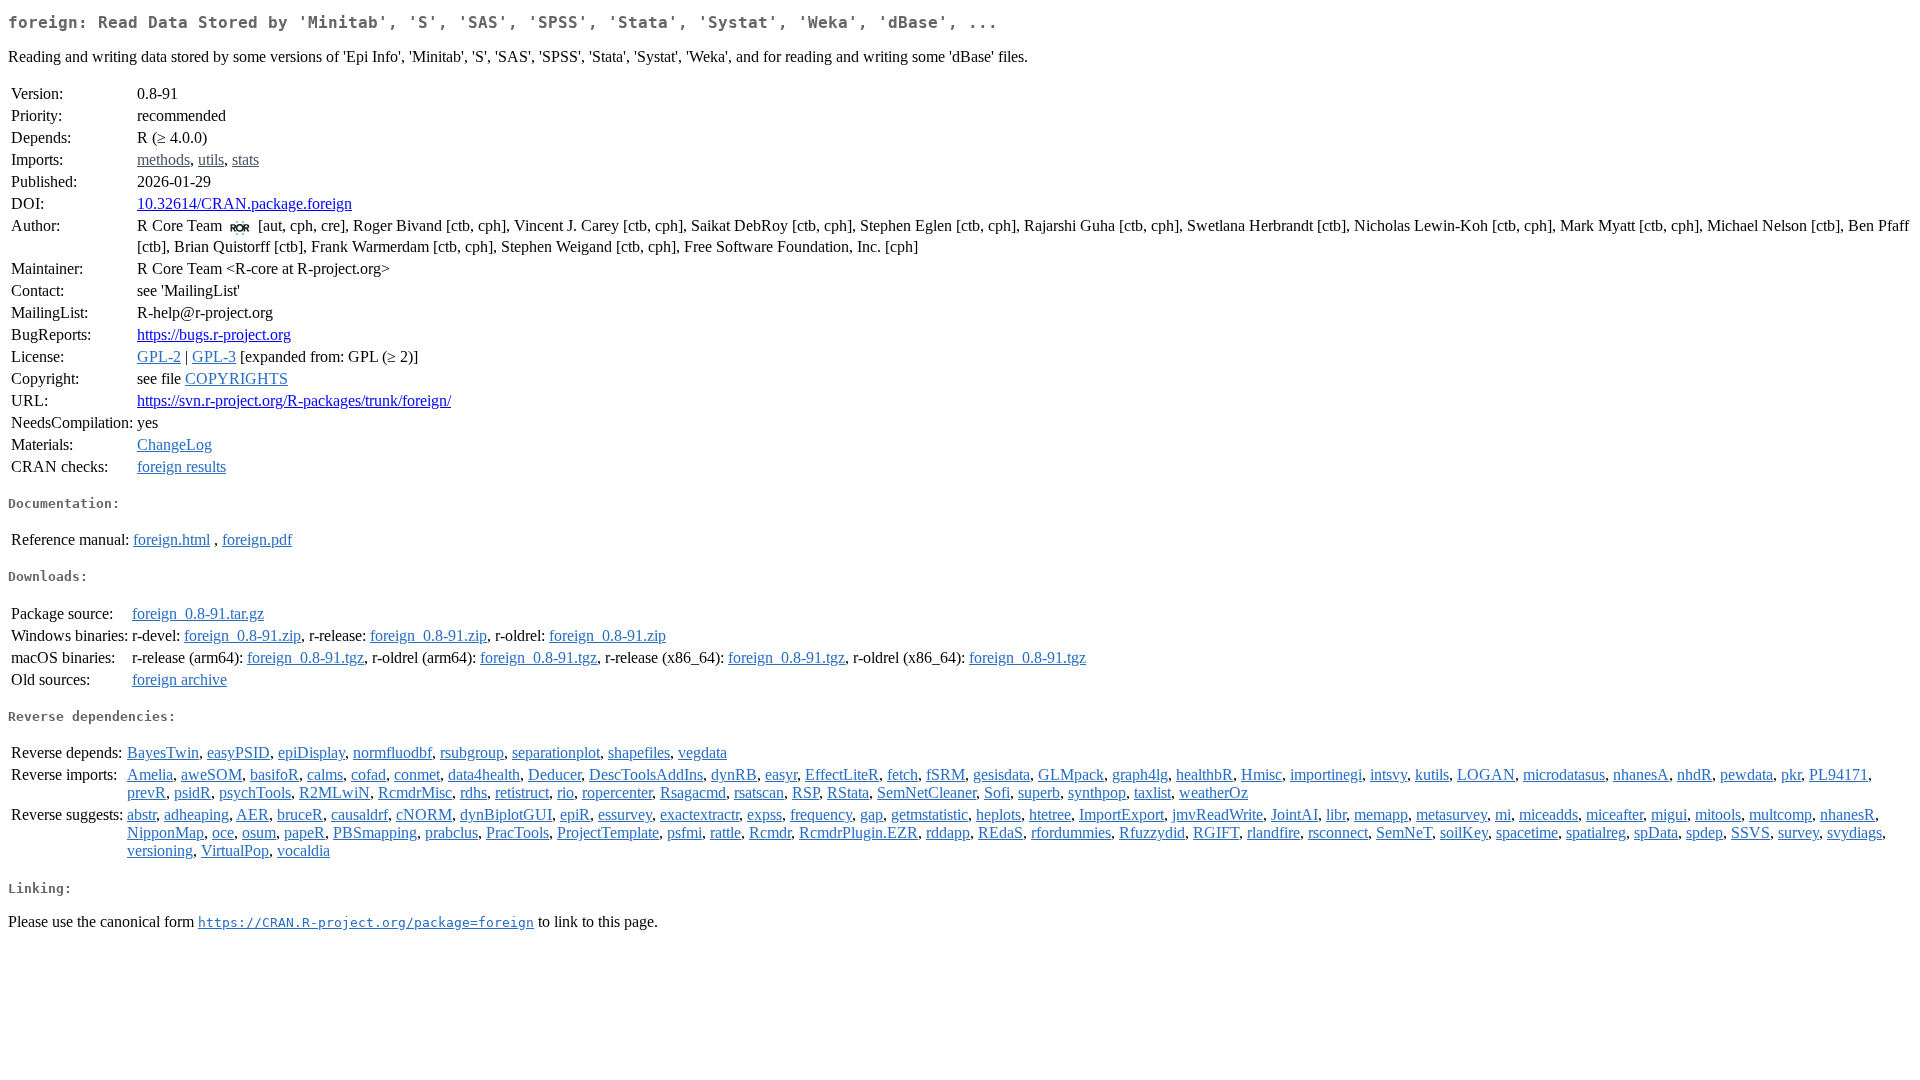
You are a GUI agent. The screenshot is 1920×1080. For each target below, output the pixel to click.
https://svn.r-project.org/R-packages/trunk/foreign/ (294, 400)
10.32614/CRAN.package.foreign (244, 203)
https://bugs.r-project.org (214, 334)
